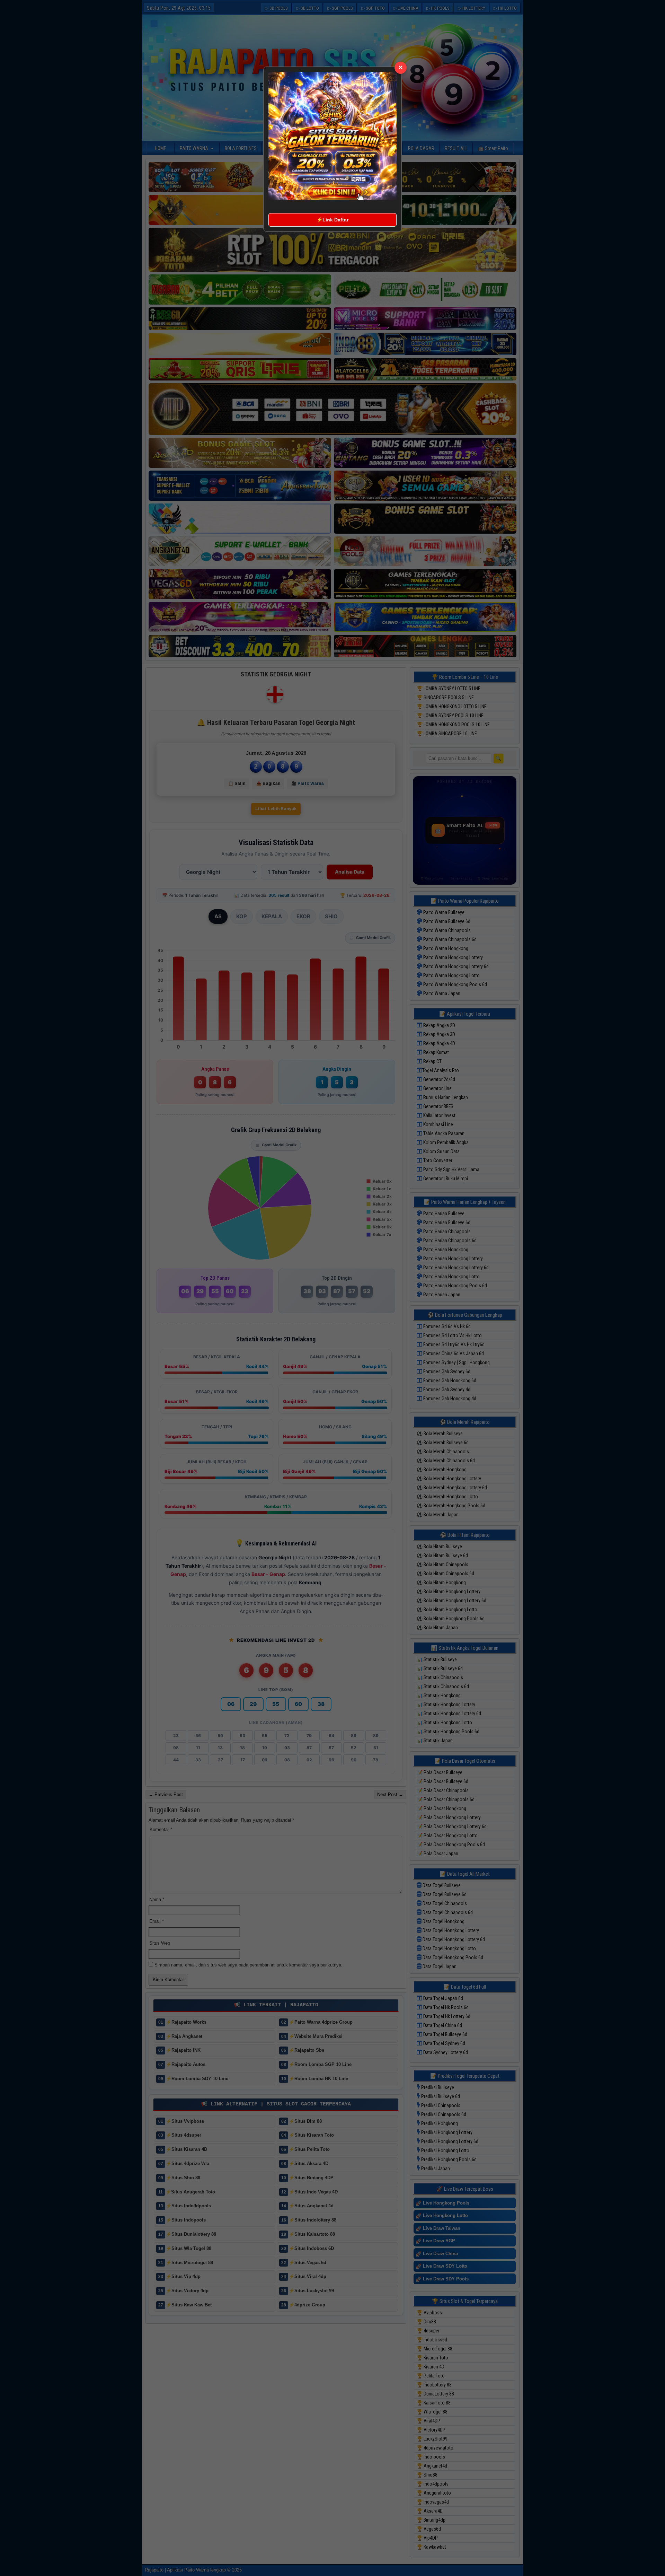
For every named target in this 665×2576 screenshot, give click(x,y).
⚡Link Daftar (332, 220)
